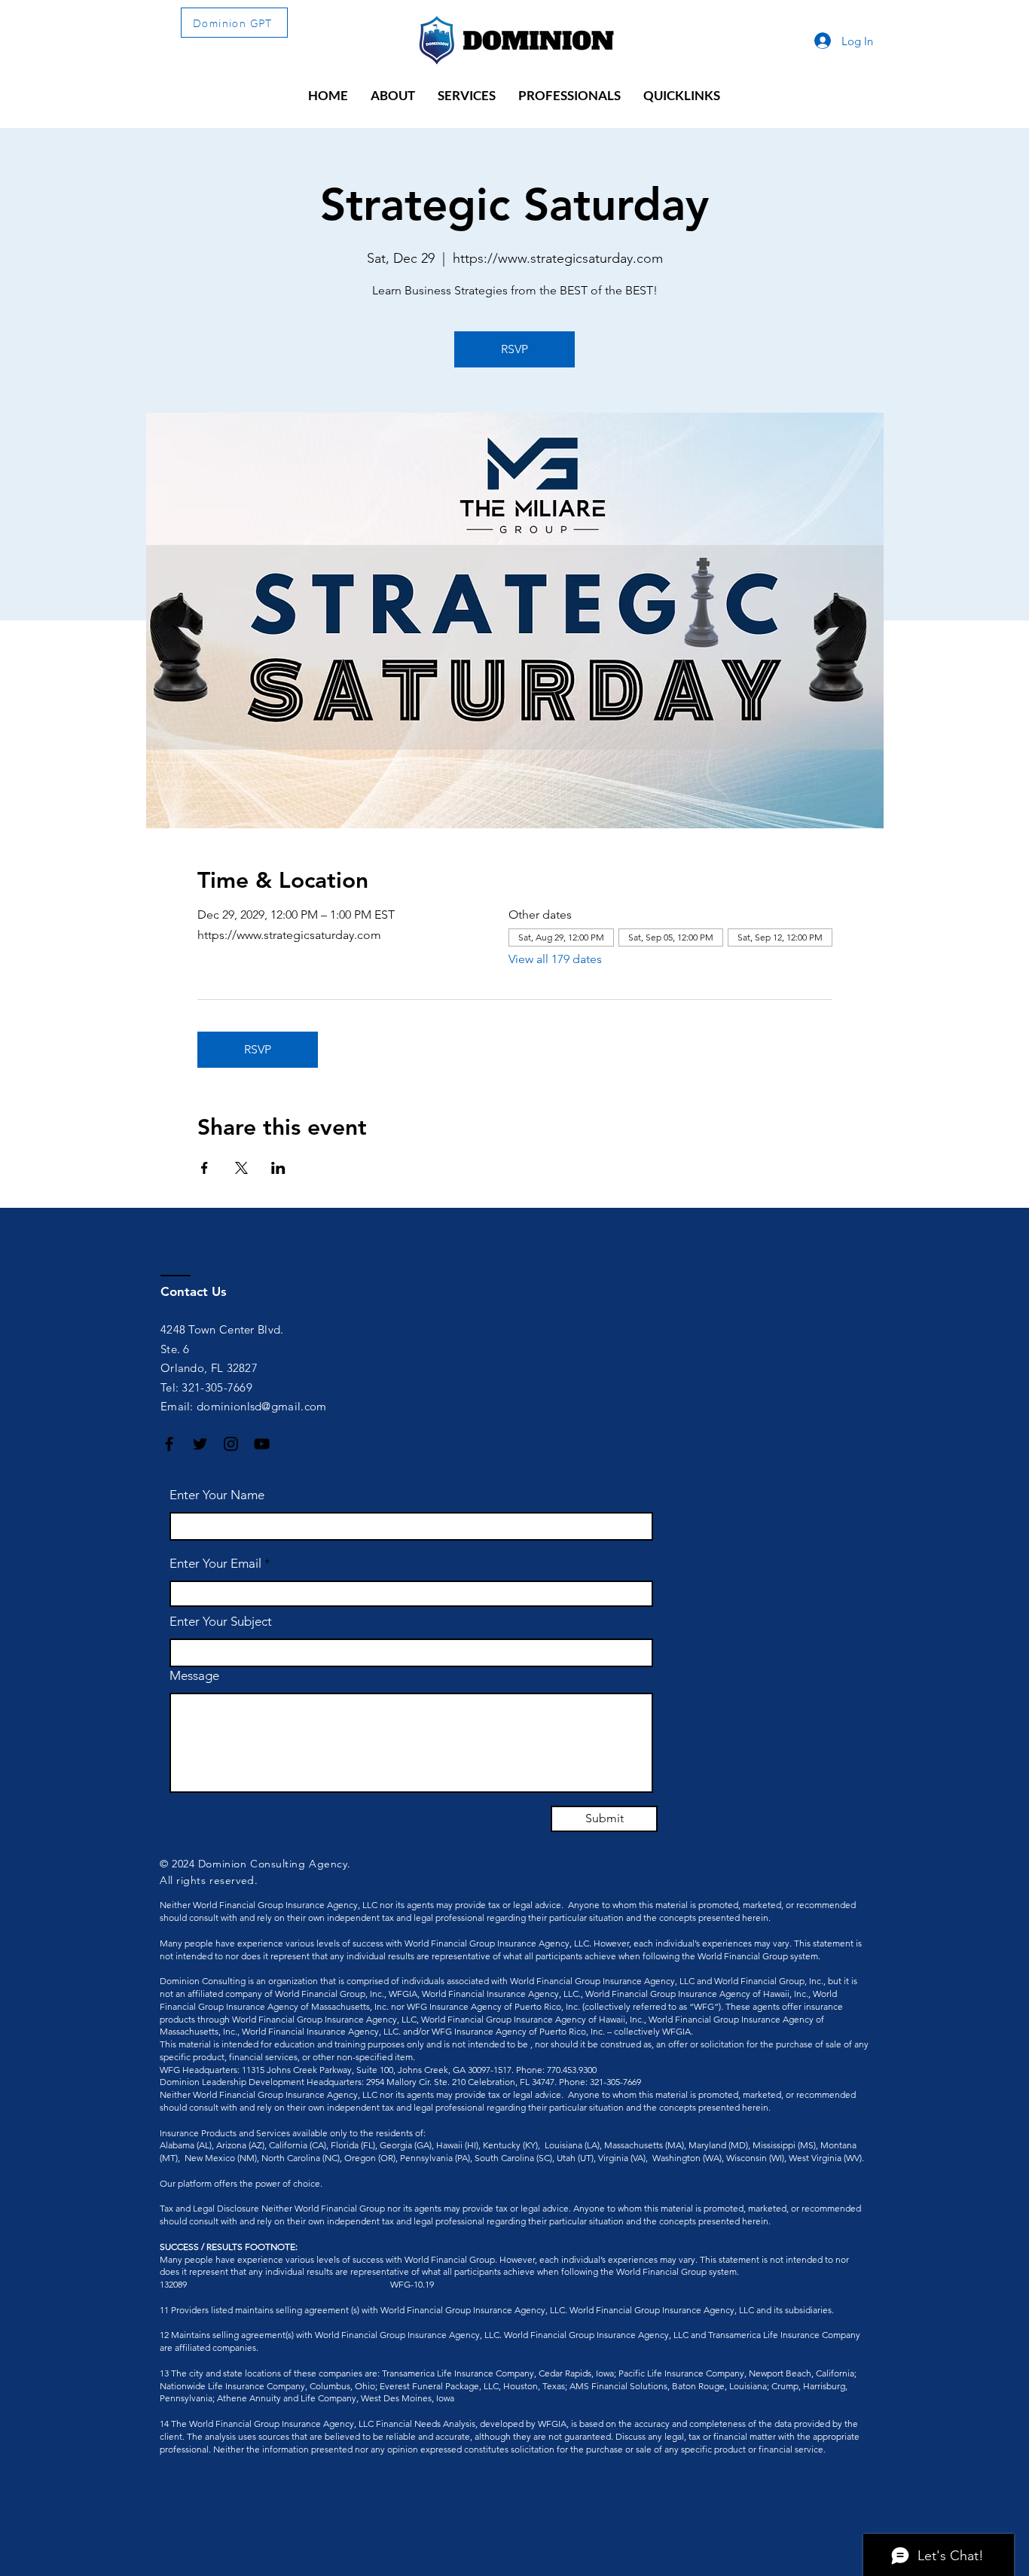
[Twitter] (200, 1444)
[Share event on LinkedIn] (278, 1168)
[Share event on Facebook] (205, 1168)
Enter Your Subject (221, 1622)
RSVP (514, 349)
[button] (393, 96)
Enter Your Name (217, 1495)
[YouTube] (262, 1444)
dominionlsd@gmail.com (261, 1406)
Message (194, 1676)
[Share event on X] (241, 1168)
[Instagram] (231, 1444)
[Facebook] (169, 1444)
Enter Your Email (215, 1564)
